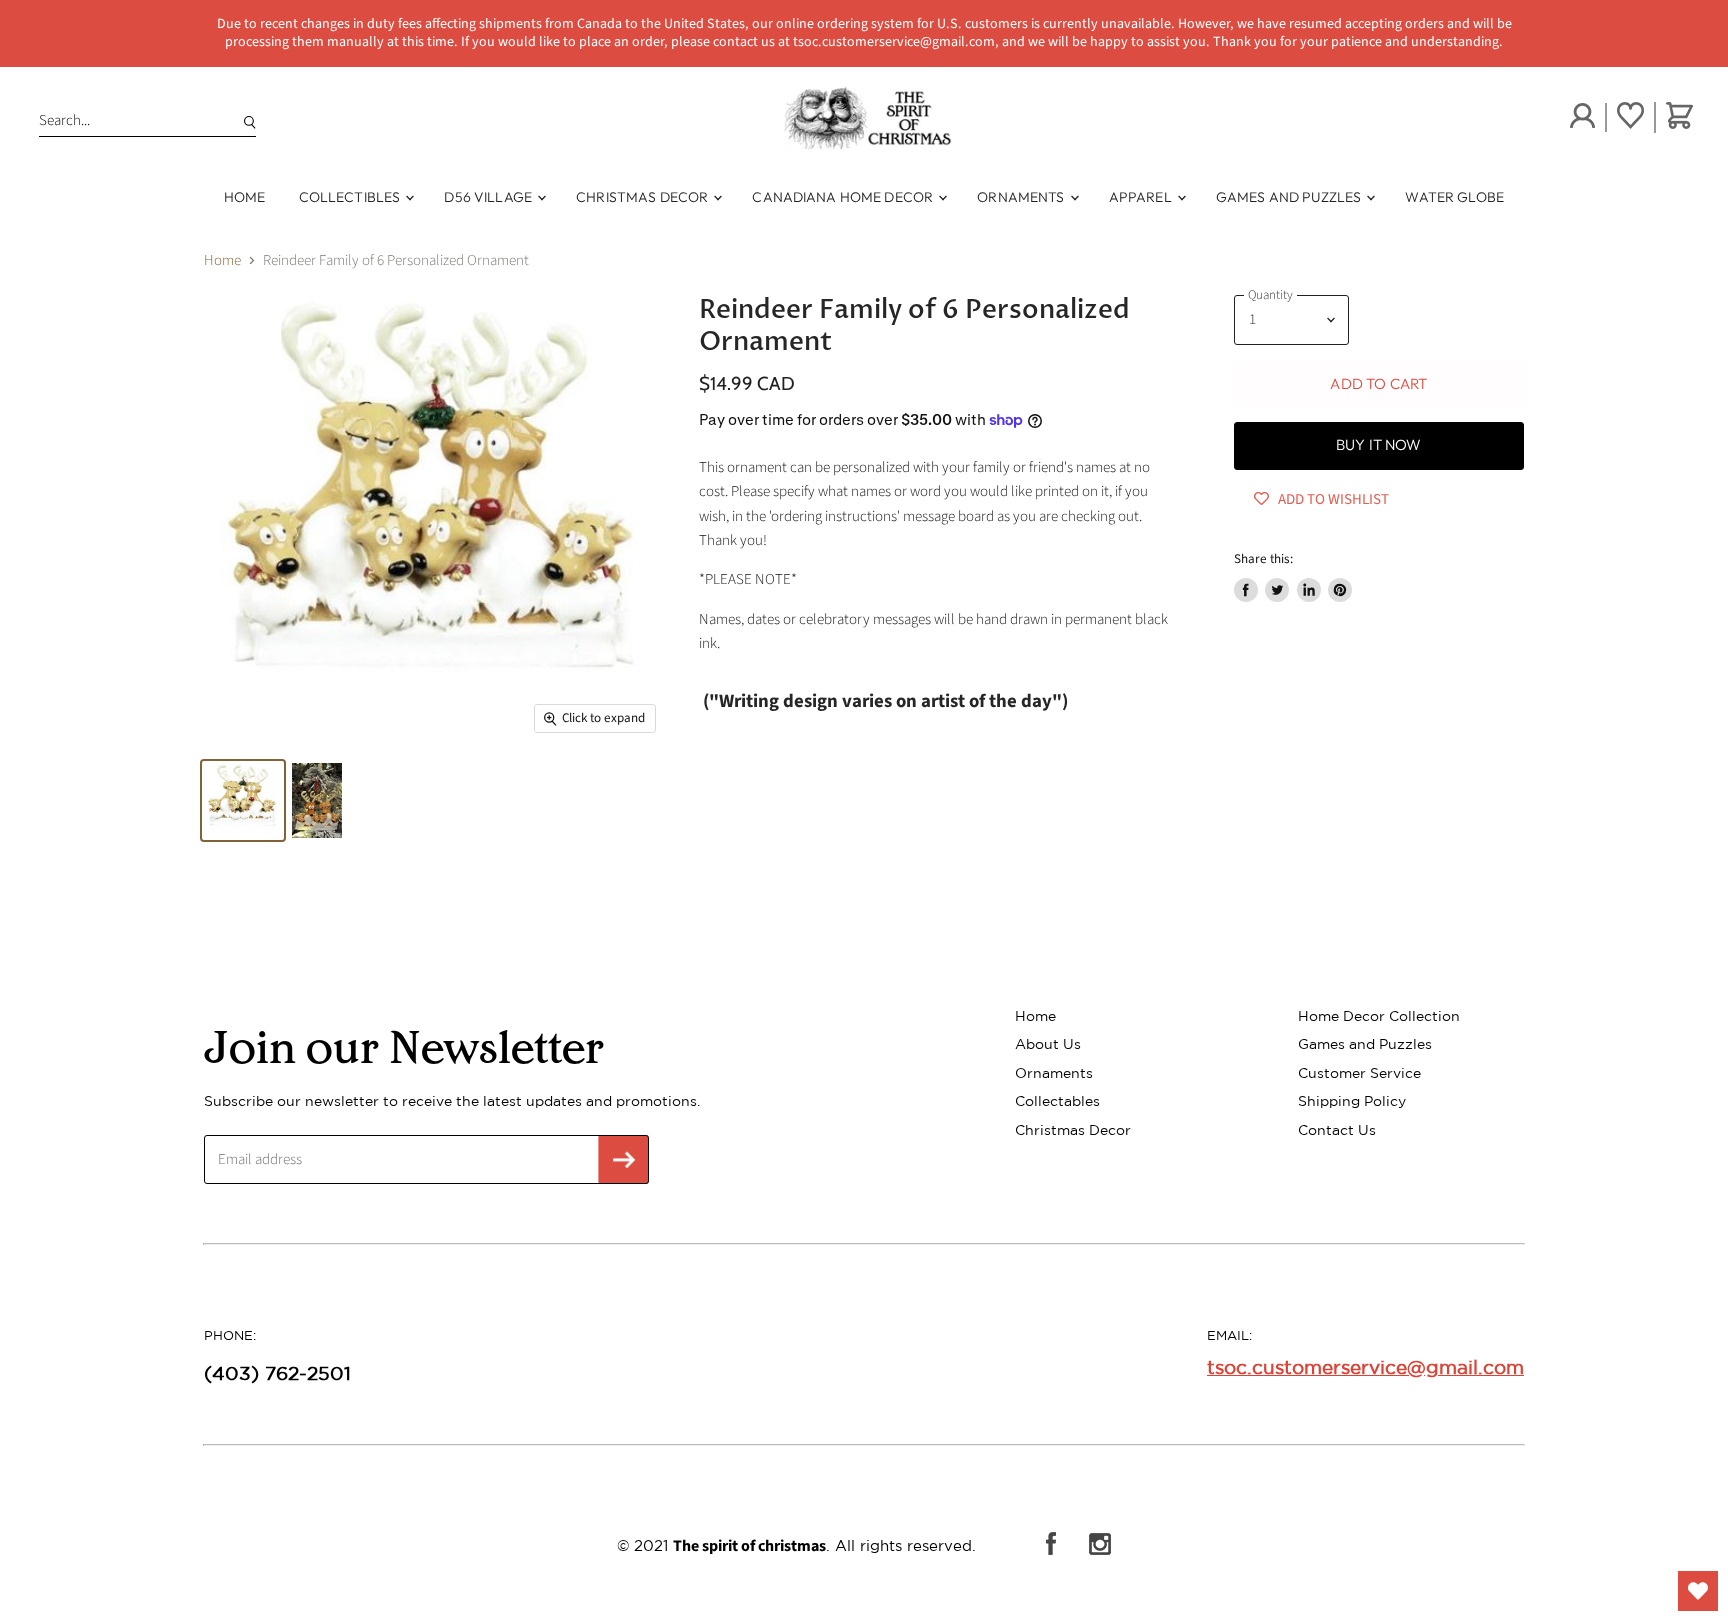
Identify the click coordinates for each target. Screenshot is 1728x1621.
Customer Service (1359, 1073)
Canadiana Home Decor (844, 197)
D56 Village (489, 197)
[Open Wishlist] (1698, 1591)
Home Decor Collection (1379, 1016)
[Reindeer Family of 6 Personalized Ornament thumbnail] (243, 800)
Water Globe (1454, 197)
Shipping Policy (1352, 1101)
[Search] (246, 121)
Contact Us (1337, 1130)
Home (245, 197)
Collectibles (351, 197)
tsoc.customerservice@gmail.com (1365, 1367)
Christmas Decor (643, 197)
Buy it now (1379, 444)
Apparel (1142, 197)
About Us (1048, 1044)
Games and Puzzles (1290, 197)
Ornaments (1022, 197)
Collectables (1057, 1101)
